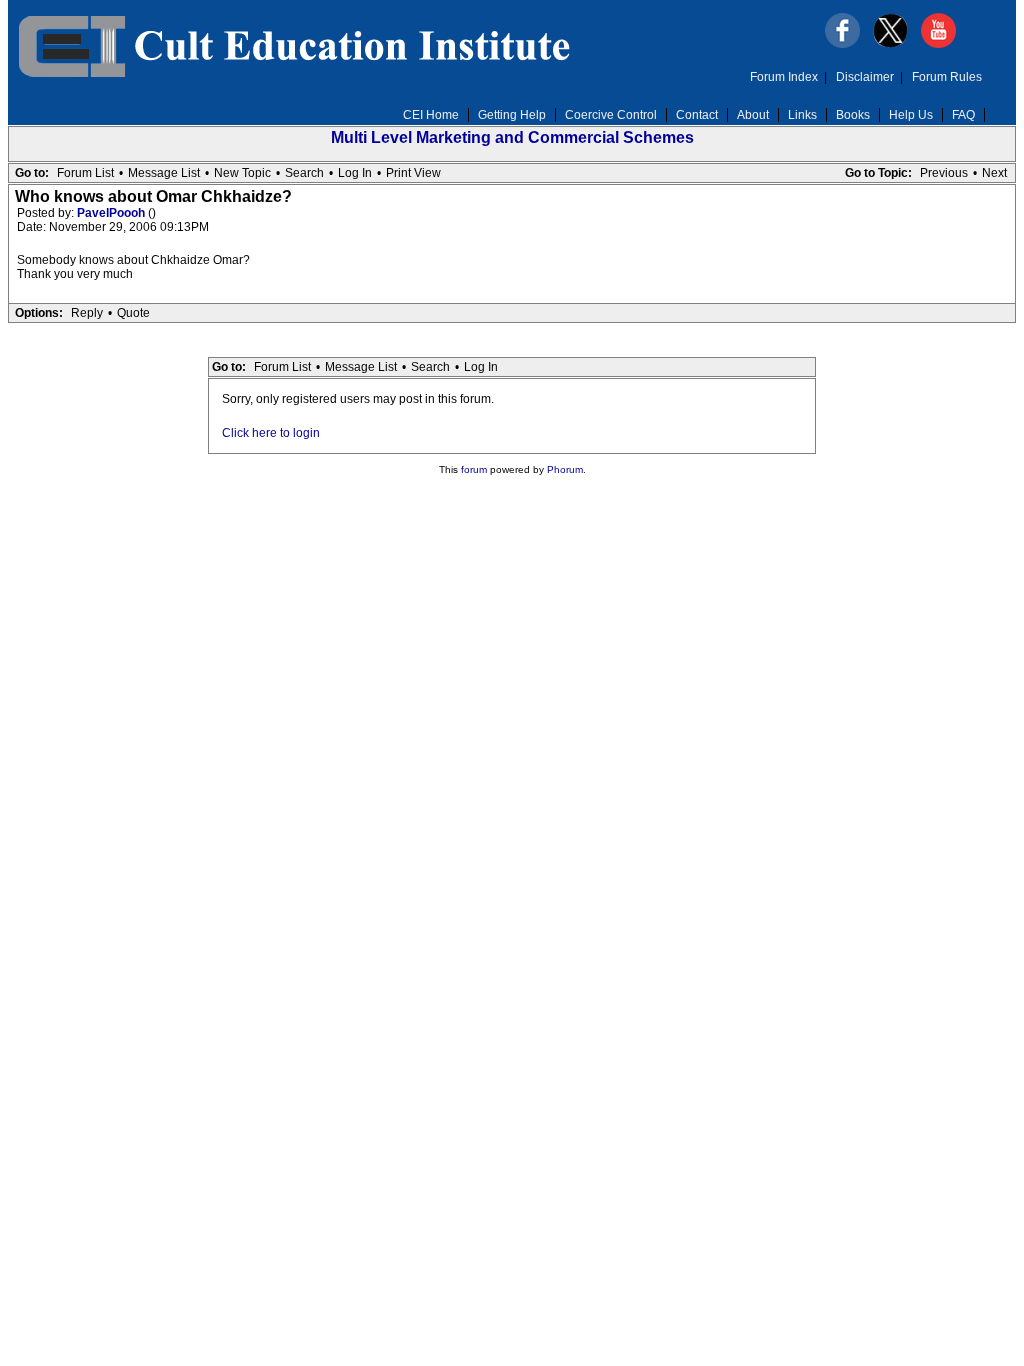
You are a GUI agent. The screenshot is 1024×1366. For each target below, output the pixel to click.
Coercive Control (611, 115)
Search (304, 173)
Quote (133, 313)
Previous (944, 173)
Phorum (565, 469)
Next (994, 173)
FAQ (963, 115)
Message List (164, 173)
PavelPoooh (112, 213)
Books (853, 115)
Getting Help (512, 115)
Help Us (911, 115)
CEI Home (431, 115)
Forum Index (784, 77)
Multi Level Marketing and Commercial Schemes (512, 137)
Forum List (85, 173)
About (753, 115)
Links (802, 115)
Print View (413, 173)
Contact (697, 115)
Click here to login (271, 433)
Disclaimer (865, 77)
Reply (87, 313)
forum (474, 469)
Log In (355, 173)
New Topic (242, 173)
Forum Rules (947, 77)
